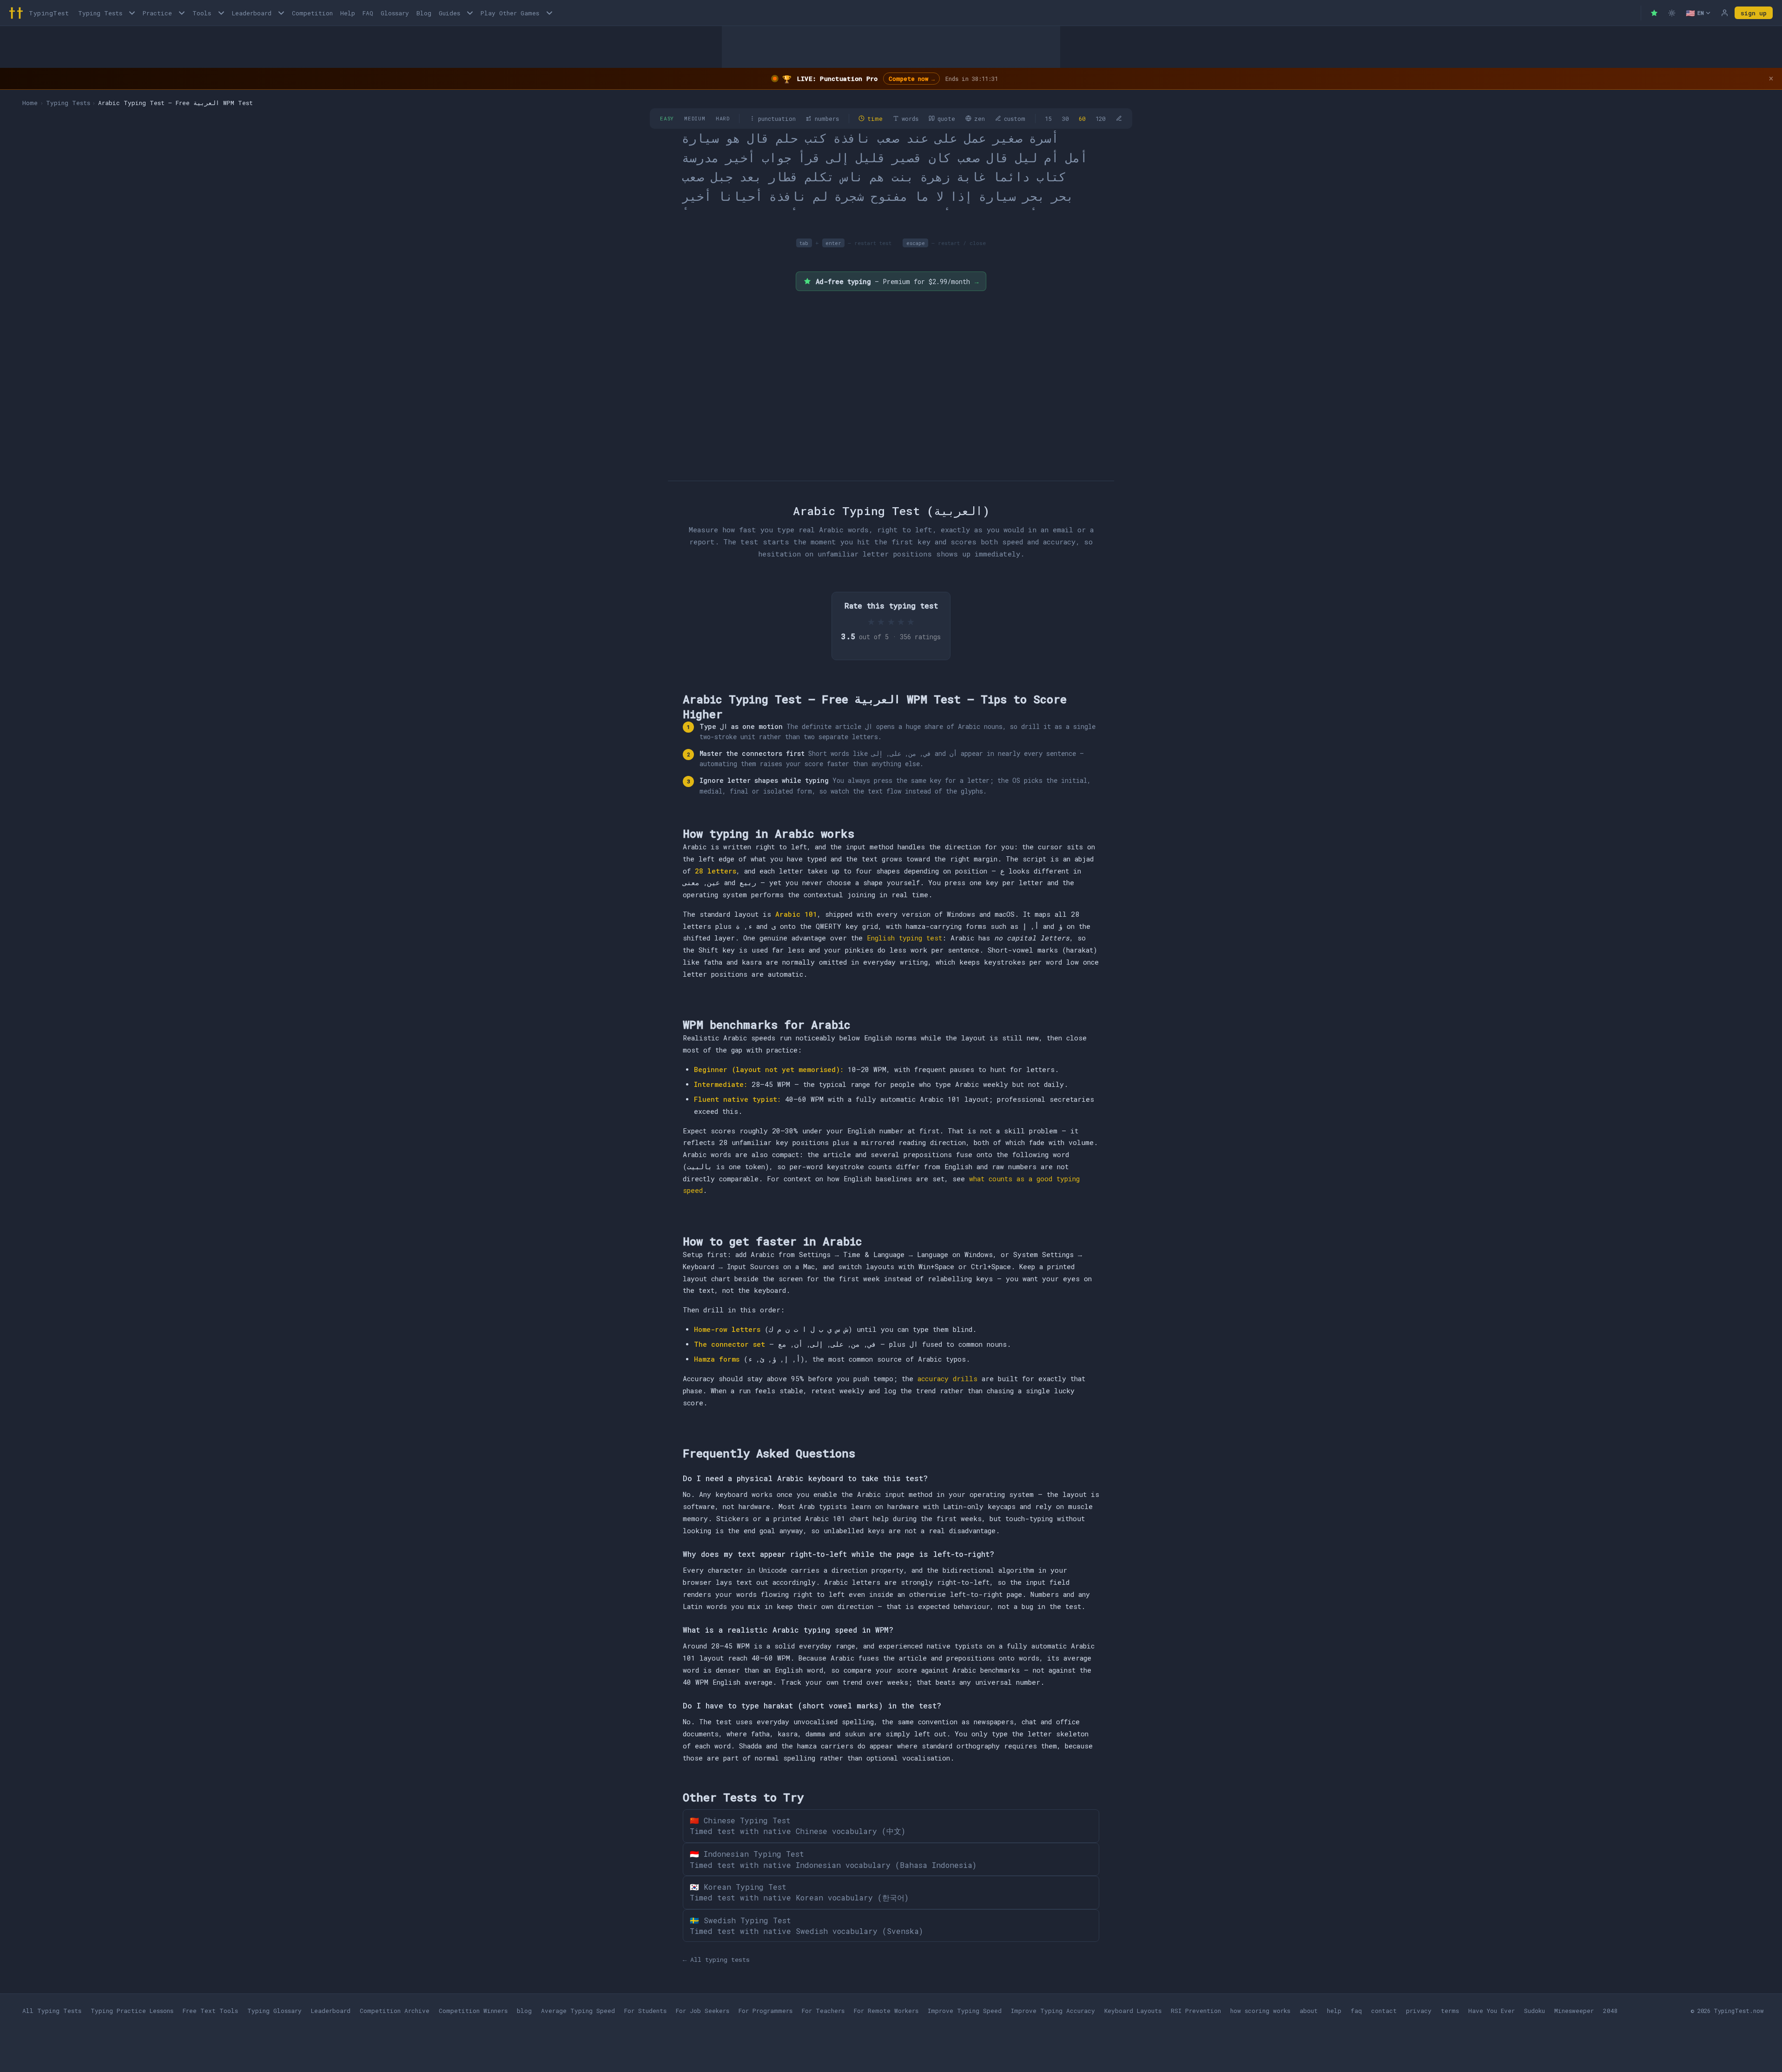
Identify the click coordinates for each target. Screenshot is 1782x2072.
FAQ (368, 13)
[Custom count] (1119, 119)
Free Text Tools (210, 2011)
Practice (157, 13)
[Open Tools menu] (221, 13)
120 (1100, 119)
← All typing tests (716, 1959)
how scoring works (1260, 2011)
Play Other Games (510, 13)
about (1309, 2011)
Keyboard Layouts (1133, 2011)
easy (667, 118)
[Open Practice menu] (182, 13)
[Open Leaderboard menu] (281, 13)
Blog (424, 13)
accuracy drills (947, 1379)
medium (695, 118)
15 (1048, 119)
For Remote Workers (886, 2011)
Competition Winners (473, 2011)
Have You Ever (1492, 2011)
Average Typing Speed (578, 2011)
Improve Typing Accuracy (1053, 2011)
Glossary (395, 13)
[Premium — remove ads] (1654, 13)
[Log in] (1724, 13)
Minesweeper (1574, 2011)
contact (1384, 2011)
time (875, 119)
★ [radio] (871, 621)
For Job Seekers (703, 2011)
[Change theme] (1672, 13)
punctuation (777, 119)
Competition (312, 13)
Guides (449, 13)
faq (1356, 2011)
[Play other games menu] (549, 13)
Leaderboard (252, 13)
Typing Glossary (274, 2011)
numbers (827, 119)
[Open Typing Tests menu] (132, 13)
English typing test (904, 938)
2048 (1610, 2011)
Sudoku (1534, 2011)
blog (524, 2011)
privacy (1419, 2011)
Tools (202, 13)
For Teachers (823, 2011)
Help (348, 13)
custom (1015, 119)
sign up (1754, 13)
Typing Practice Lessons (132, 2011)
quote (946, 119)
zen (980, 119)
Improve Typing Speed (965, 2011)
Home (30, 103)
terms (1450, 2011)
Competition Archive (395, 2011)
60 (1082, 119)
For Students (645, 2011)
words (910, 119)
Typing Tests (100, 13)
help (1334, 2011)
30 (1065, 119)
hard (723, 118)
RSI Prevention (1196, 2011)
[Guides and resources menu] (470, 13)
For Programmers (766, 2011)
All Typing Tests (52, 2011)
